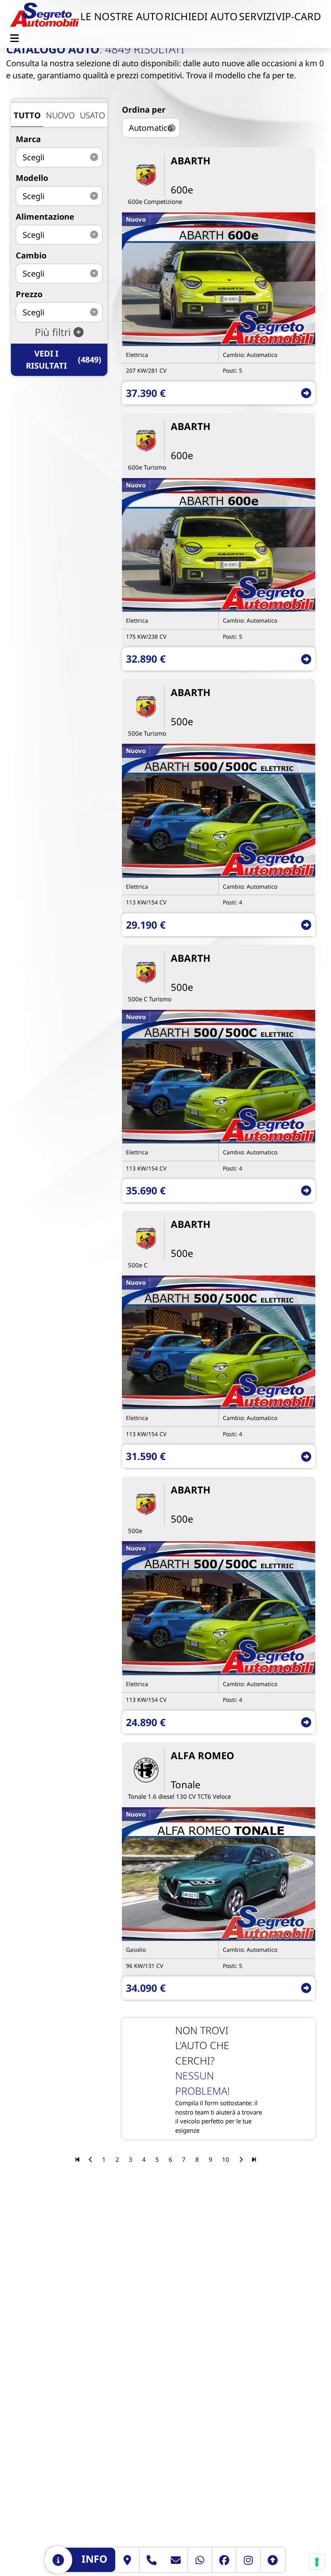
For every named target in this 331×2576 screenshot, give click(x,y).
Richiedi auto (201, 16)
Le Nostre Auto (122, 16)
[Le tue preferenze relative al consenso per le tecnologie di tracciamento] (317, 2562)
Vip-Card (298, 16)
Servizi (257, 16)
